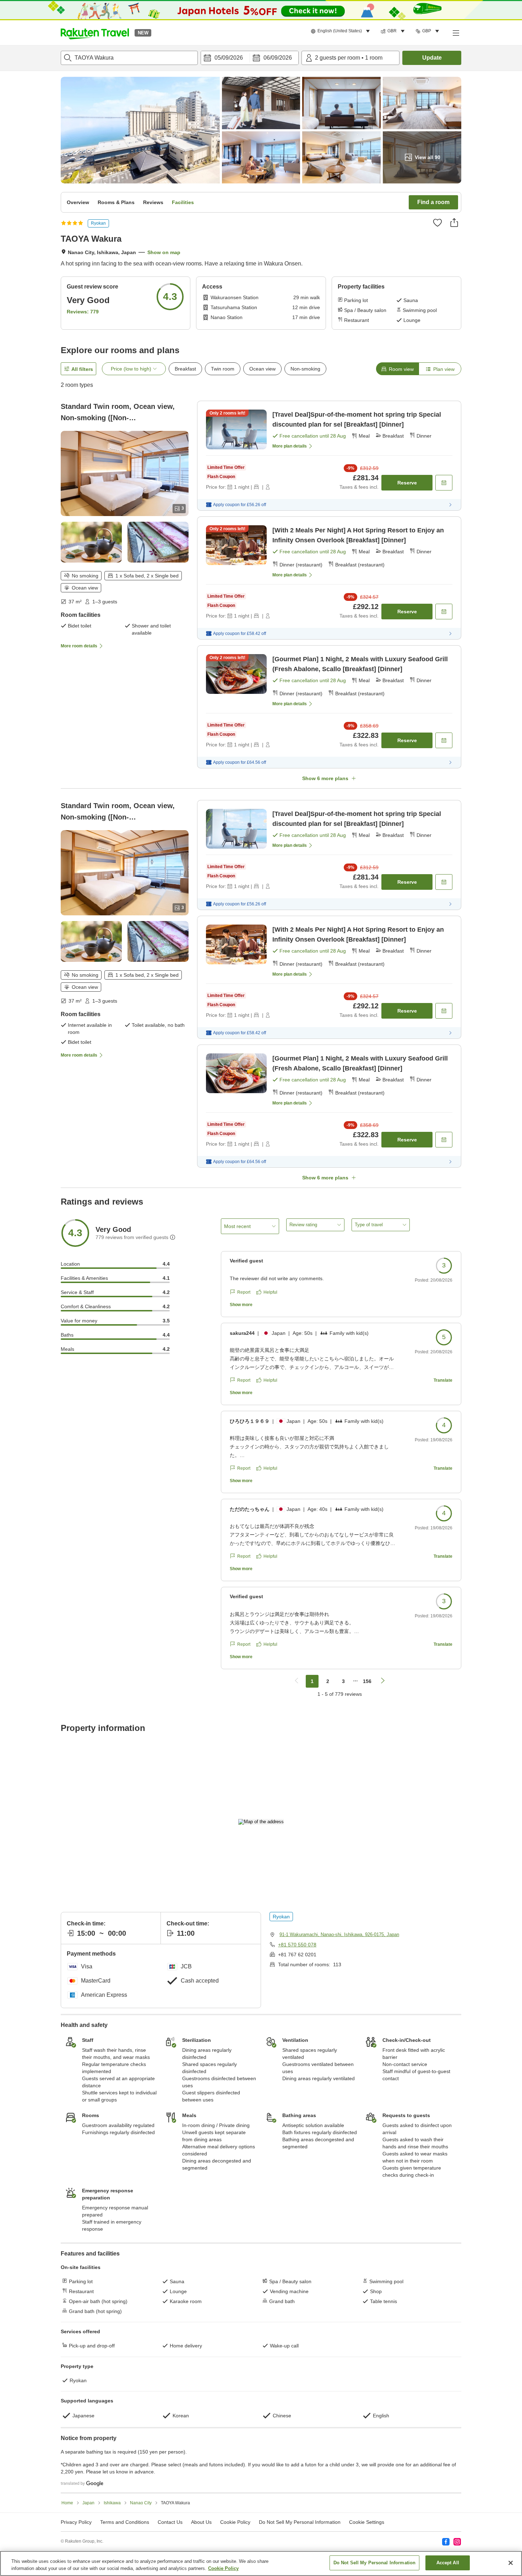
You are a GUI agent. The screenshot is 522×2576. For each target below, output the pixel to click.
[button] (95, 33)
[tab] (397, 369)
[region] (261, 2563)
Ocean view (262, 369)
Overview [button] (78, 202)
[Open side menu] (456, 33)
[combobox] (129, 58)
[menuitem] (341, 31)
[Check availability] (444, 483)
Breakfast (185, 369)
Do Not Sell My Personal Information (375, 2563)
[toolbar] (250, 58)
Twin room (223, 369)
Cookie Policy (223, 2568)
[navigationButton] (297, 1681)
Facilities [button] (183, 202)
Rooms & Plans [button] (116, 202)
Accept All (448, 2563)
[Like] (437, 223)
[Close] (511, 2563)
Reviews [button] (153, 202)
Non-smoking (305, 369)
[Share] (454, 223)
